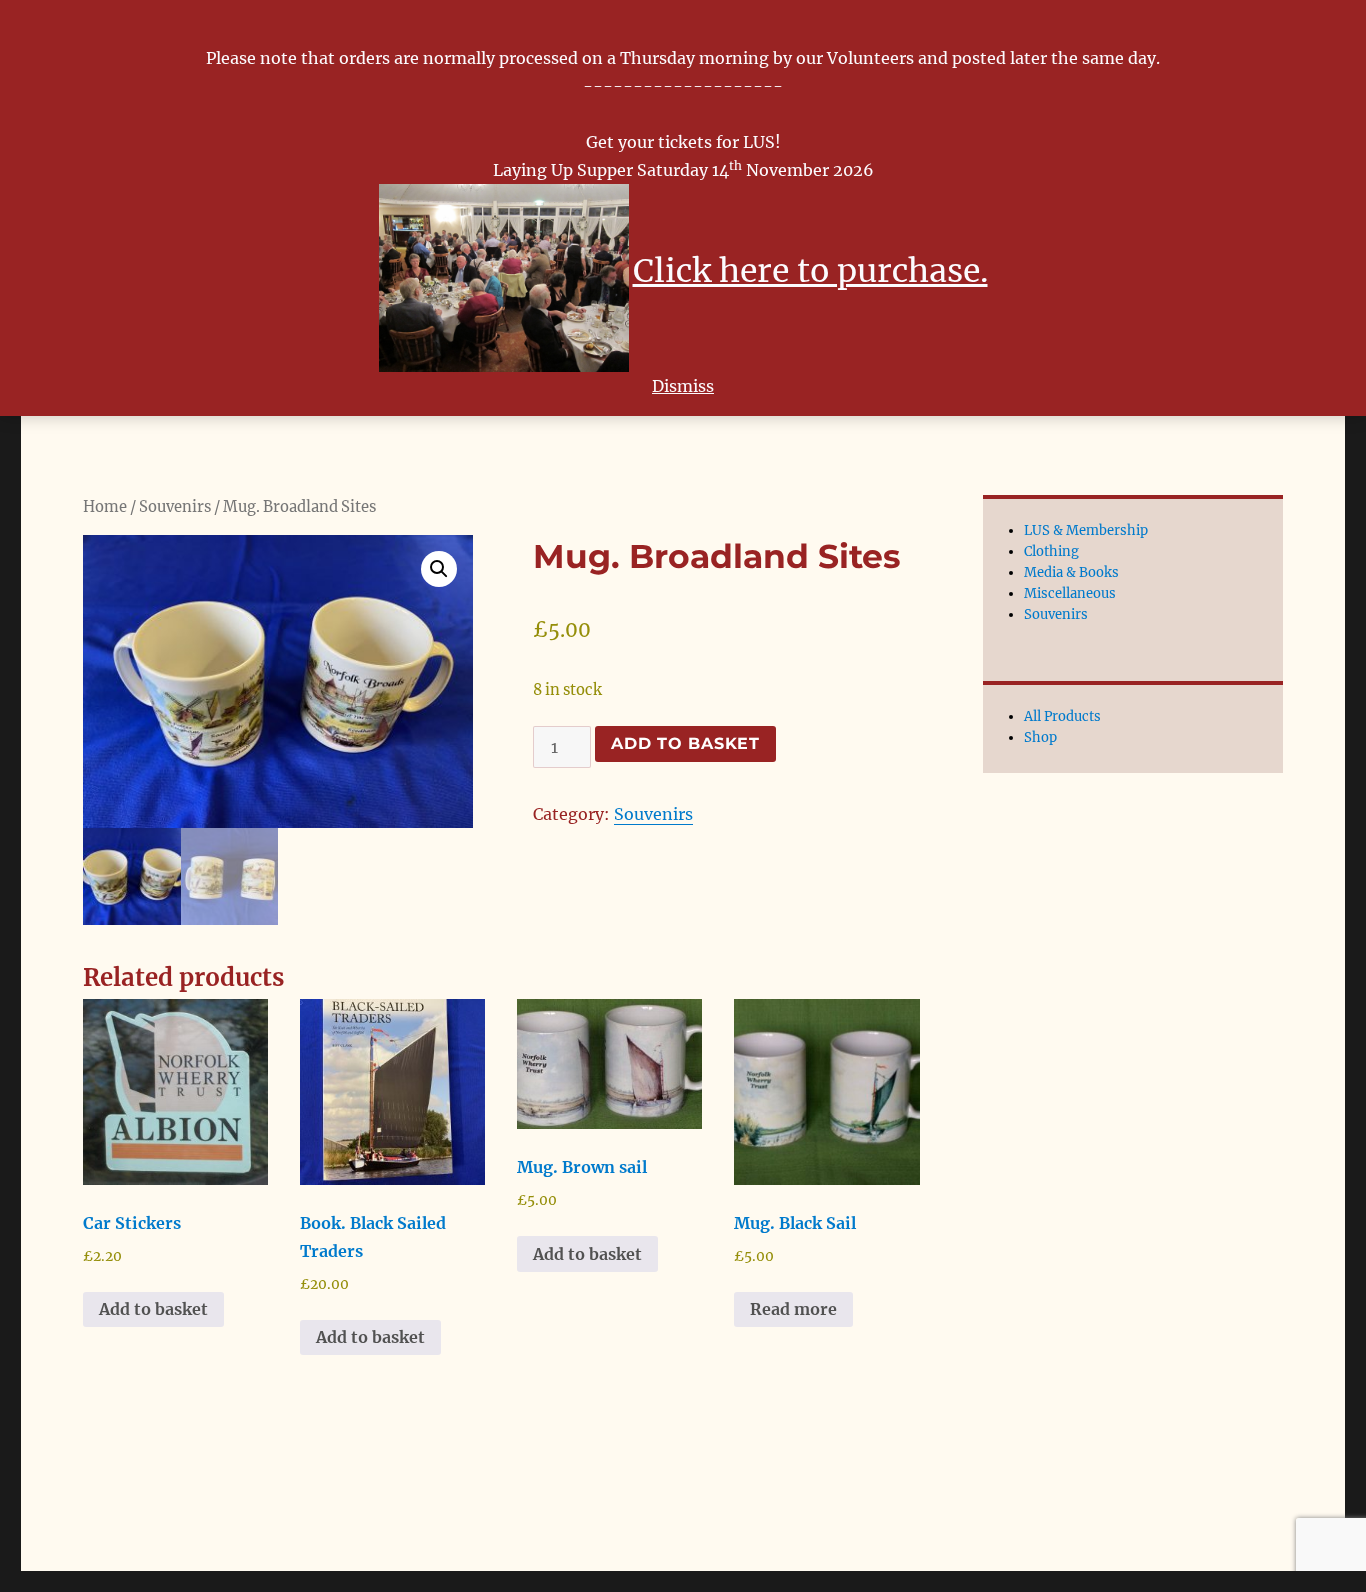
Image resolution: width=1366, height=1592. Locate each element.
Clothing (1051, 551)
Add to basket (685, 743)
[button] (439, 569)
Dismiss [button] (683, 386)
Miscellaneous (1070, 593)
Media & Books (1071, 572)
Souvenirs (175, 507)
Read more (793, 1309)
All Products (1062, 716)
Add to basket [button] (153, 1309)
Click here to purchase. (810, 271)
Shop (1040, 737)
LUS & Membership (1086, 530)
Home (105, 507)
